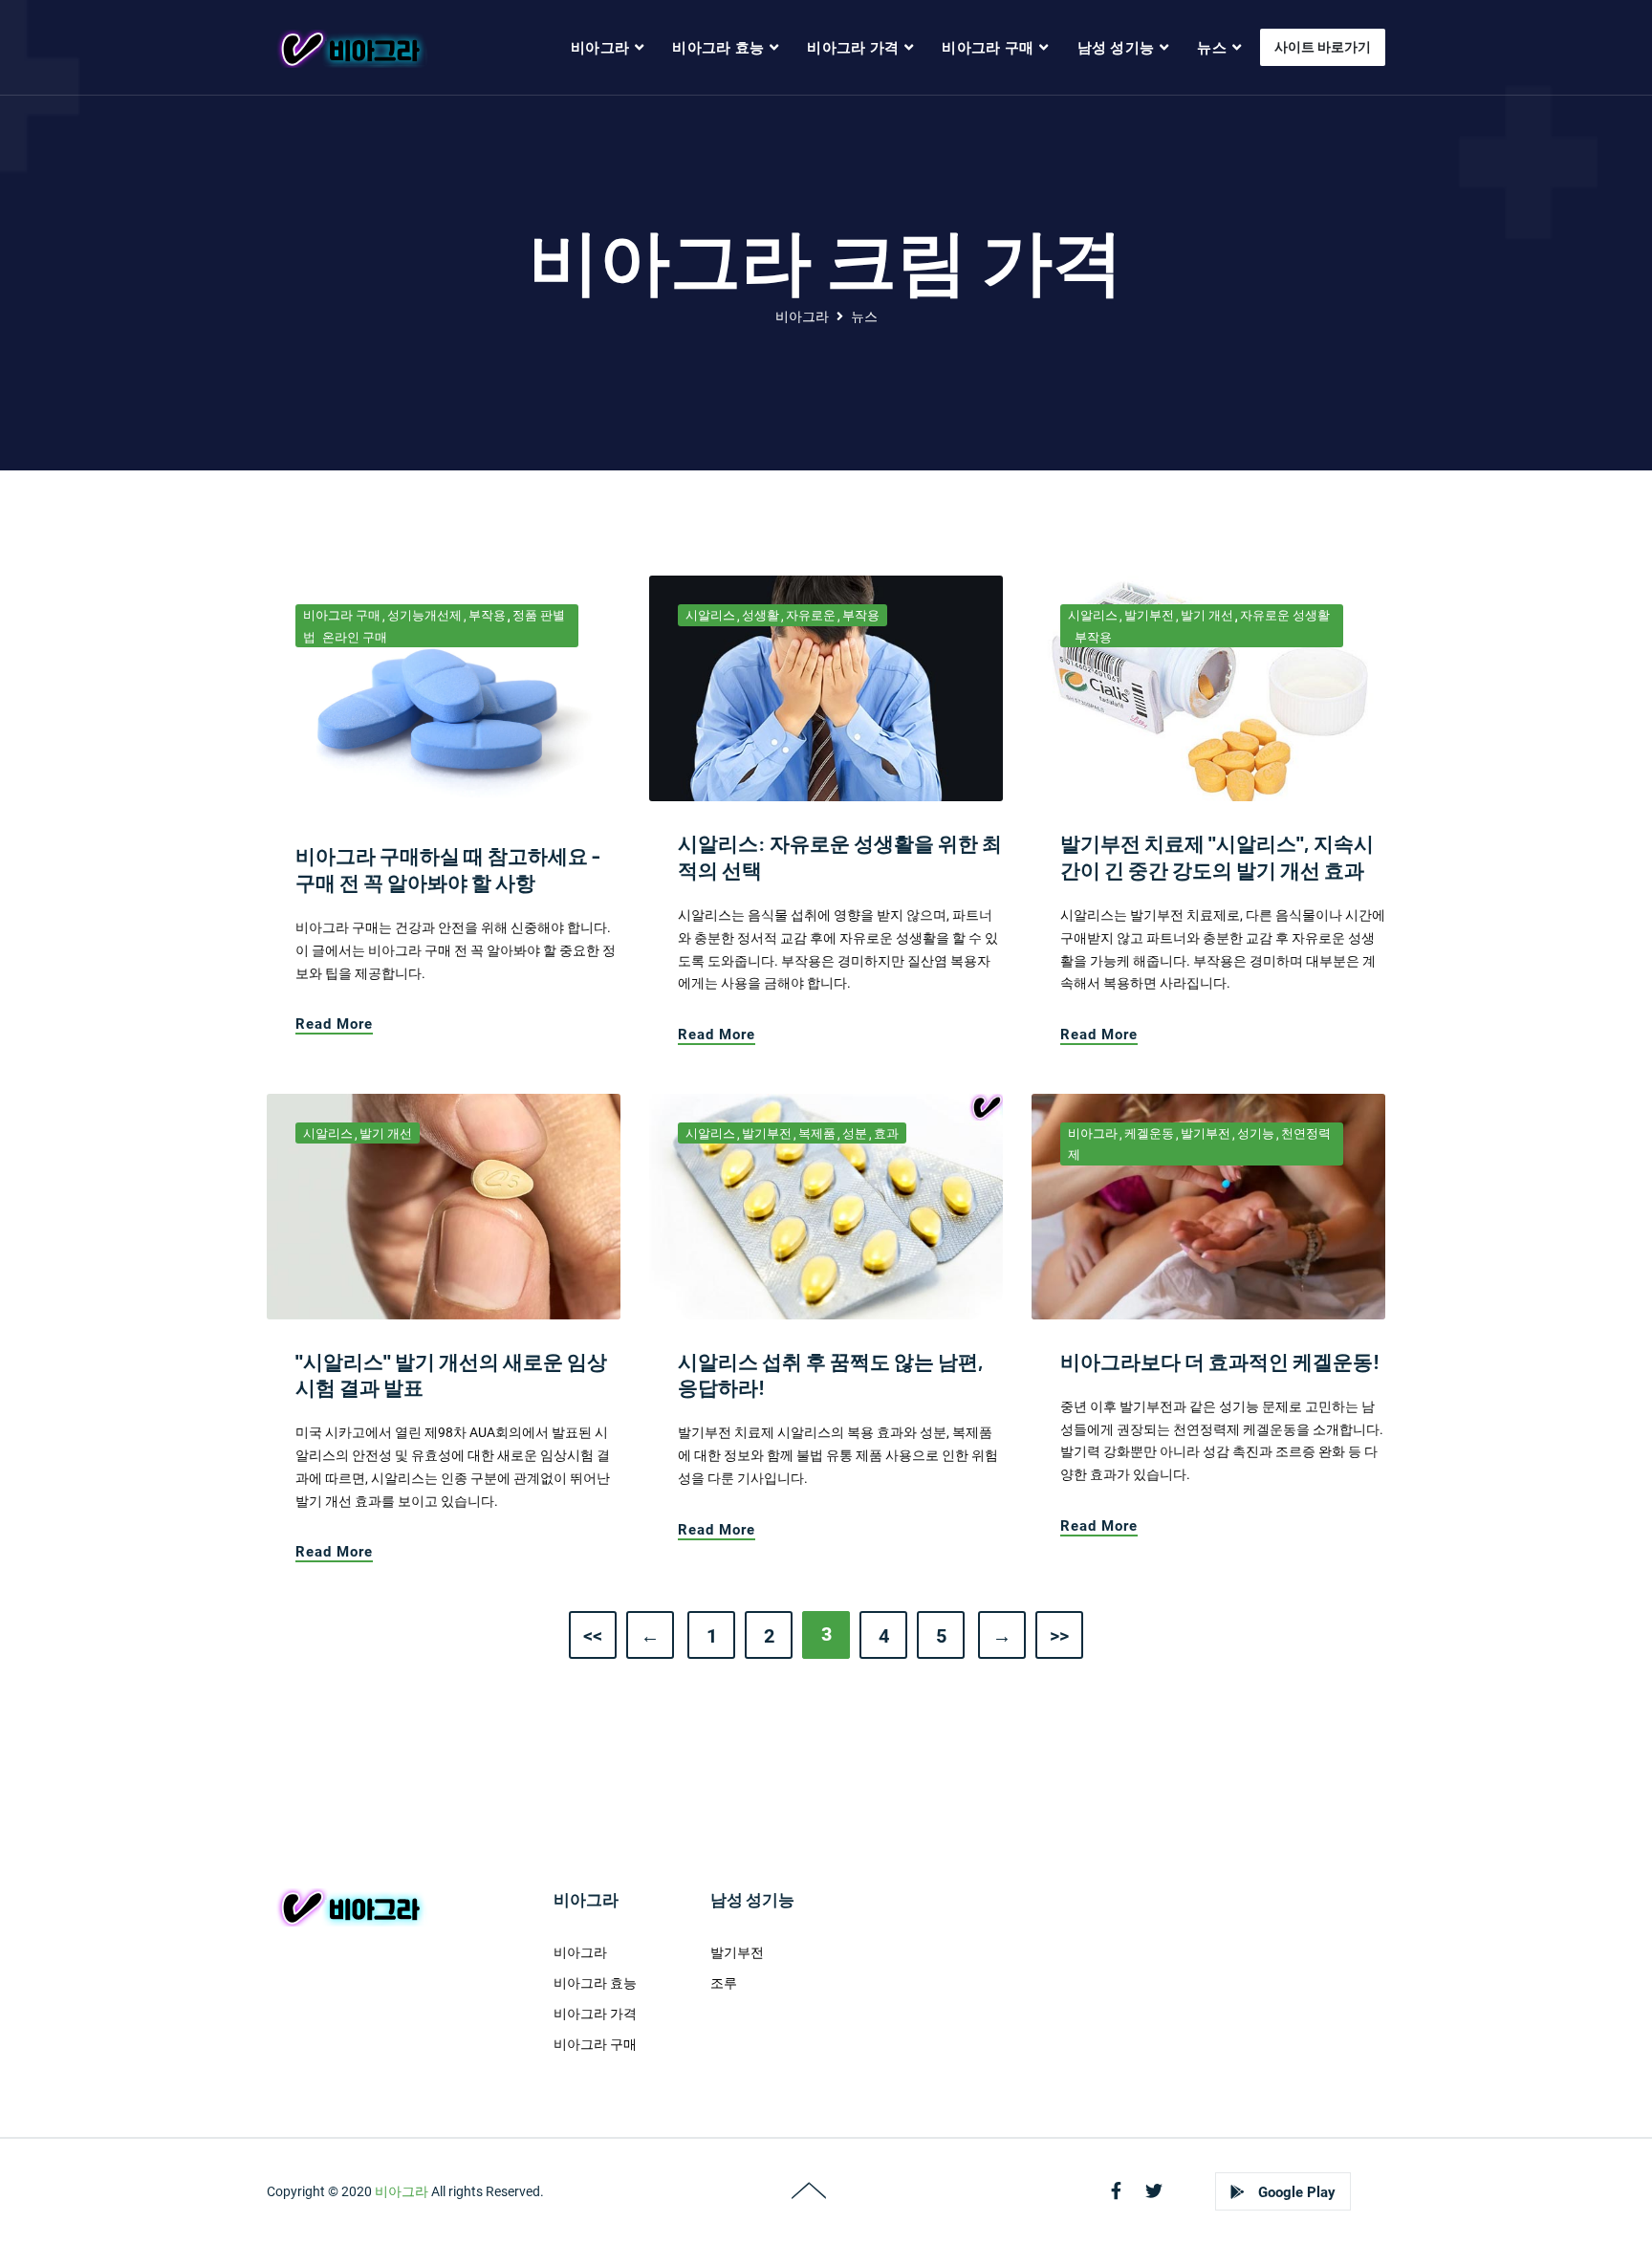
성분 (855, 1133)
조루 (724, 1983)
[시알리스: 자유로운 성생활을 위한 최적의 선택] (826, 687)
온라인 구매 (355, 637)
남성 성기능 (1116, 48)
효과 (886, 1133)
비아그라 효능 (718, 48)
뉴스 (1212, 48)
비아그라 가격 (853, 48)
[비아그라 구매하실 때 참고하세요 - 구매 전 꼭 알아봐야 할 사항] (444, 694)
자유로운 (811, 615)
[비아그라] (349, 48)
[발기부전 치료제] (1208, 687)
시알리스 (710, 615)
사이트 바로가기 (1323, 47)
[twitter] (1154, 2191)
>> (1059, 1636)
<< (593, 1636)
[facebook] (1116, 2191)
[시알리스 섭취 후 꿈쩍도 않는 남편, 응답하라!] (826, 1206)
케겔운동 (1149, 1133)
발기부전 (1149, 615)
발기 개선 (1207, 615)
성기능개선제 (424, 615)
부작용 (487, 615)
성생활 (761, 615)
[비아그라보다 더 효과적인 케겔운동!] (1208, 1206)
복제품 (817, 1133)
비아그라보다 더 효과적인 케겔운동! (1220, 1361)
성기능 (1256, 1133)
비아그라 (600, 48)
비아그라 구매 (988, 48)
